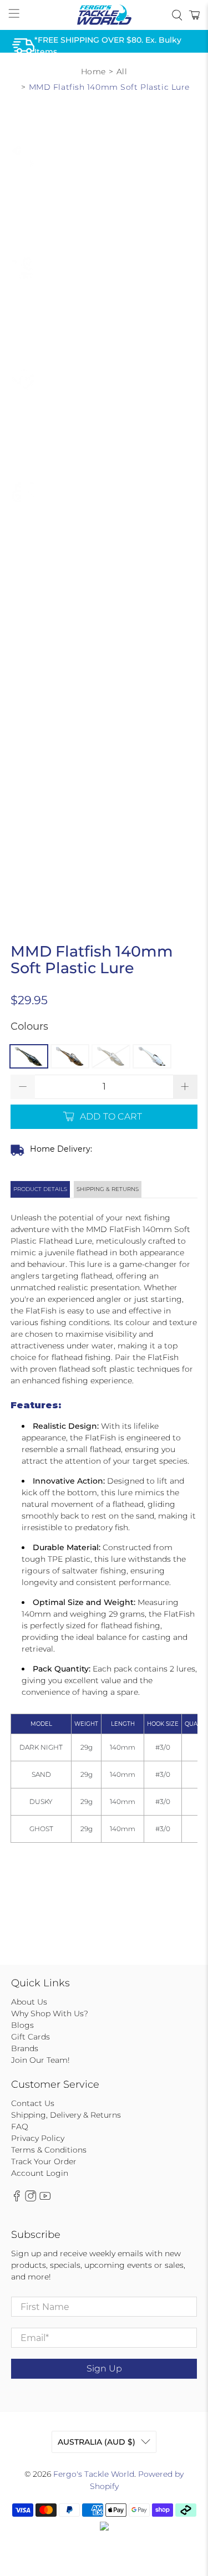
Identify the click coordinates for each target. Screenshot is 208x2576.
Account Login (40, 2173)
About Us (29, 2002)
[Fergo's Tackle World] (104, 15)
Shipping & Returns (108, 1189)
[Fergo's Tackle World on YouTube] (45, 2199)
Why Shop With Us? (50, 2013)
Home (93, 71)
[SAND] (70, 1056)
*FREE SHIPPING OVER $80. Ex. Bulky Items (108, 45)
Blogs (22, 2025)
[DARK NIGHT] (29, 1056)
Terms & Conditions (49, 2150)
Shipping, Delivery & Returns (66, 2115)
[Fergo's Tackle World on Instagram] (31, 2199)
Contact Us (33, 2103)
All (122, 71)
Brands (25, 2048)
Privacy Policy (38, 2138)
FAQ (20, 2127)
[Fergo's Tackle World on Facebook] (17, 2199)
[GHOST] (152, 1056)
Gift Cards (31, 2037)
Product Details (40, 1189)
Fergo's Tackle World (94, 2474)
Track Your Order (44, 2161)
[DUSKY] (111, 1056)
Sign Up (104, 2368)
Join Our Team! (40, 2060)
